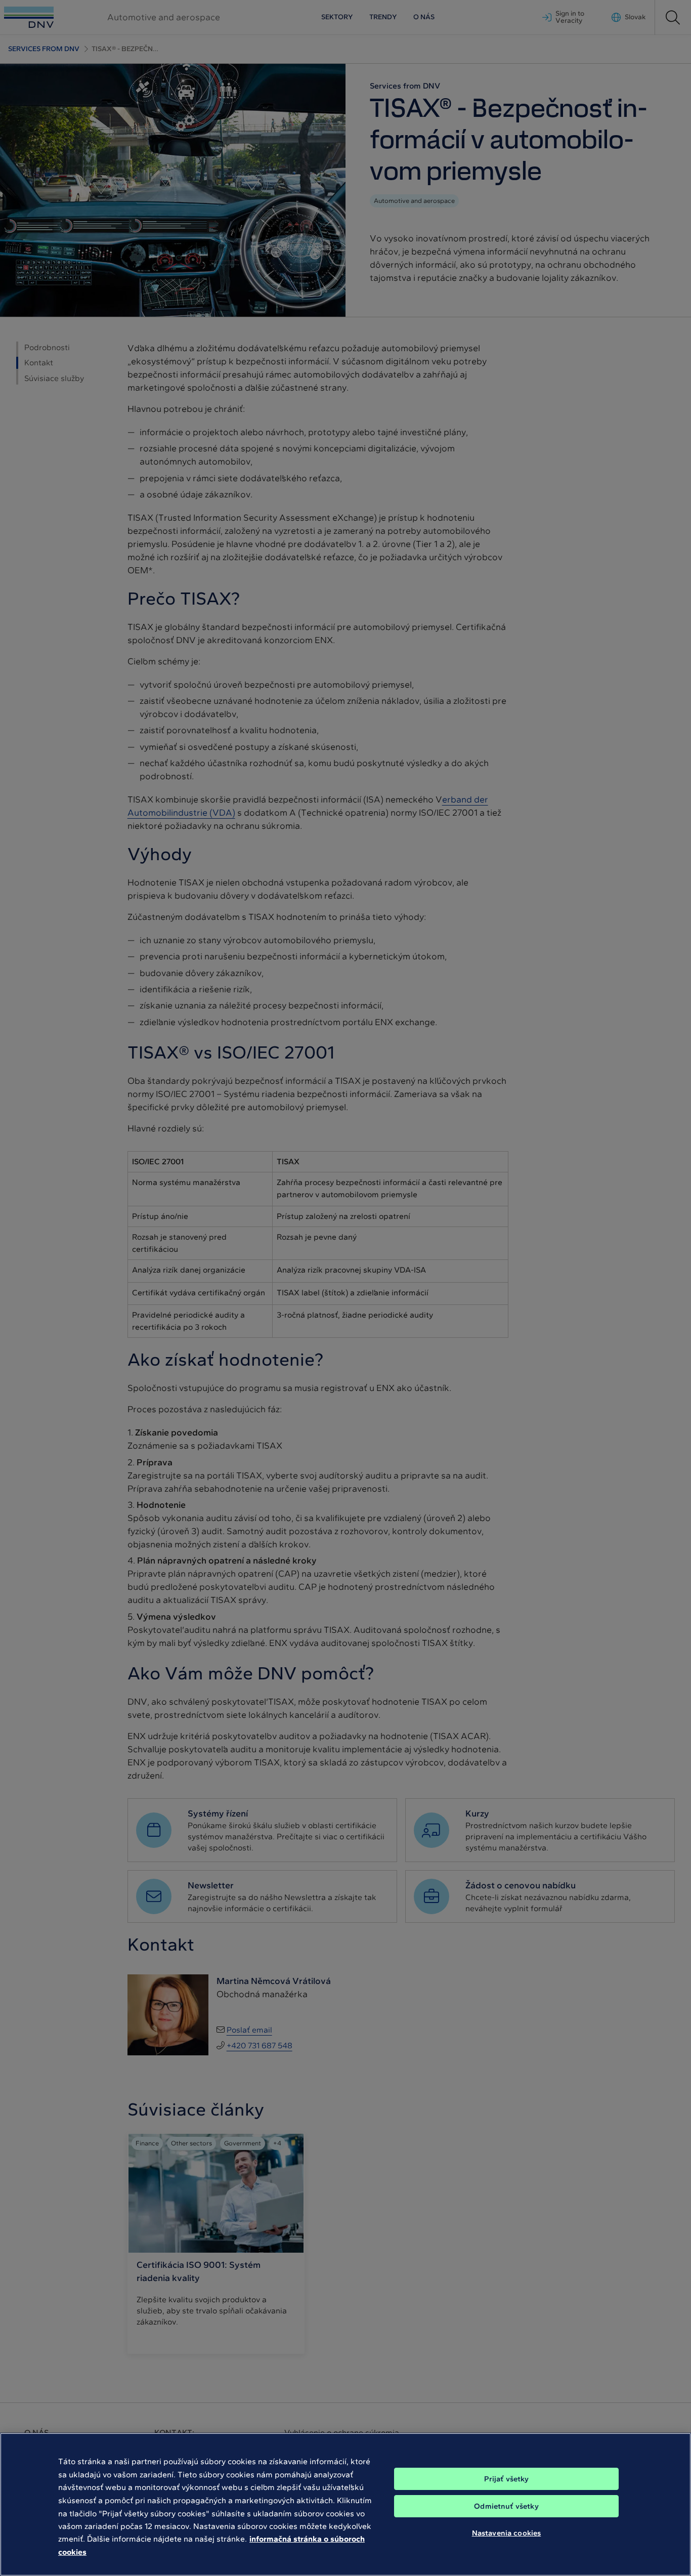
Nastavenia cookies (507, 2533)
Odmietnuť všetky (506, 2506)
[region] (345, 2504)
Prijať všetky (507, 2479)
